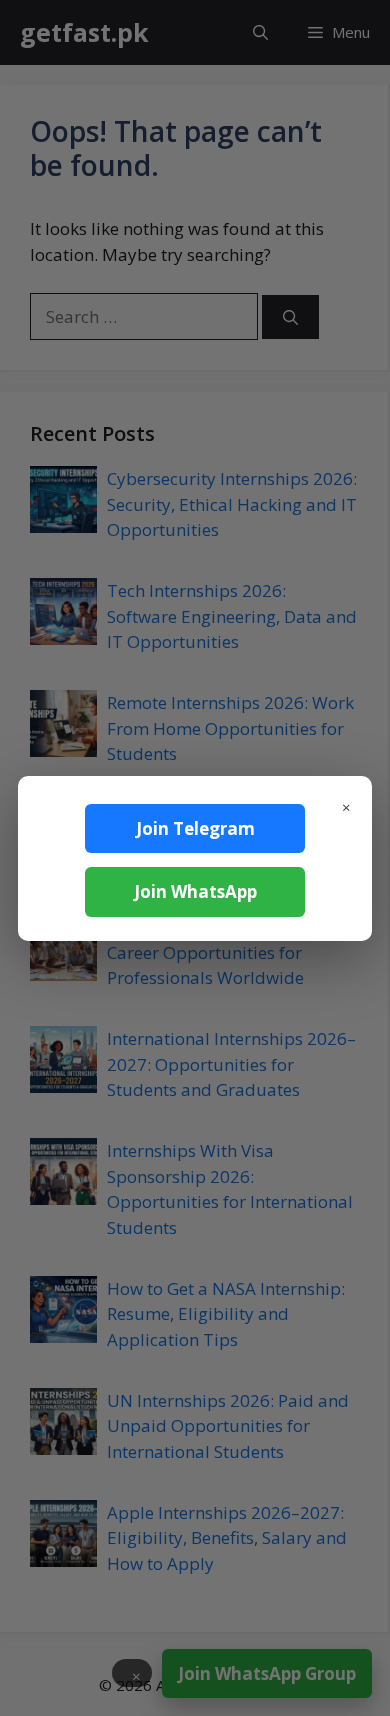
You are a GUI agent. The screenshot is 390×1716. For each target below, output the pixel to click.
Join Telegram (195, 828)
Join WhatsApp (195, 891)
